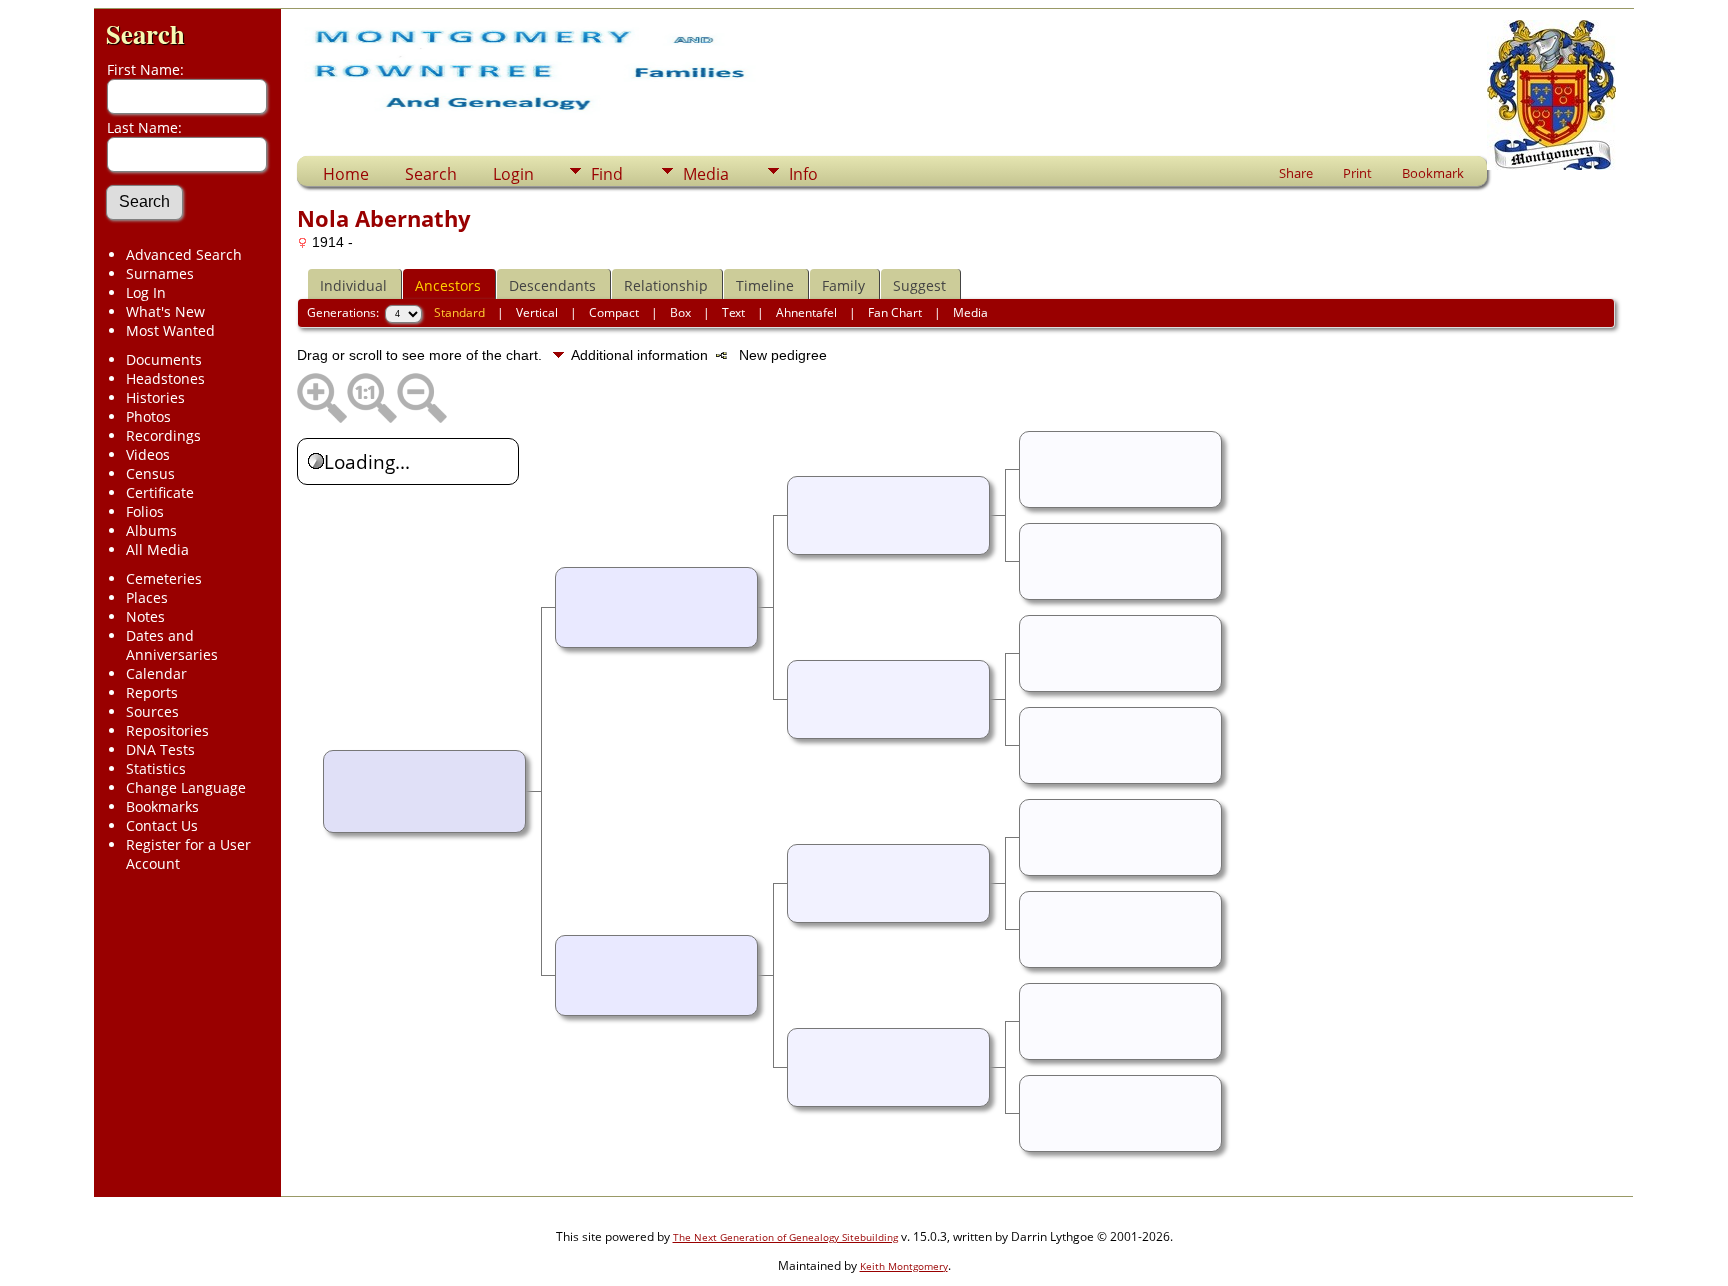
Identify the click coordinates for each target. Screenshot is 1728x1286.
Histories (155, 397)
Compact (614, 312)
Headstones (165, 378)
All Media (157, 549)
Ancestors (448, 285)
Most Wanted (170, 330)
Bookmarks (162, 806)
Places (147, 597)
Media (706, 174)
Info (803, 174)
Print (1357, 173)
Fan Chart (895, 312)
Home (346, 174)
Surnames (160, 273)
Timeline (765, 285)
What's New (165, 311)
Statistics (156, 768)
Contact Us (162, 825)
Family (843, 285)
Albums (151, 530)
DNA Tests (160, 749)
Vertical (537, 312)
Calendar (156, 673)
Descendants (552, 285)
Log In (146, 292)
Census (150, 473)
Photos (148, 416)
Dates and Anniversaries (172, 645)
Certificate (160, 492)
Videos (148, 454)
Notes (145, 616)
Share (1296, 173)
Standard (459, 312)
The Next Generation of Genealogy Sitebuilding (785, 1237)
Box (680, 312)
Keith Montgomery (904, 1266)
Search (145, 33)
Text (733, 312)
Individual (353, 285)
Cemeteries (164, 578)
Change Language (186, 787)
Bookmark (1433, 173)
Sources (152, 711)
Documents (164, 359)
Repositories (167, 730)
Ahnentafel (806, 312)
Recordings (163, 435)
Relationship (666, 285)
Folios (145, 511)
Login (513, 174)
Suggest (919, 285)
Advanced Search (184, 254)
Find (607, 174)
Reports (152, 692)
